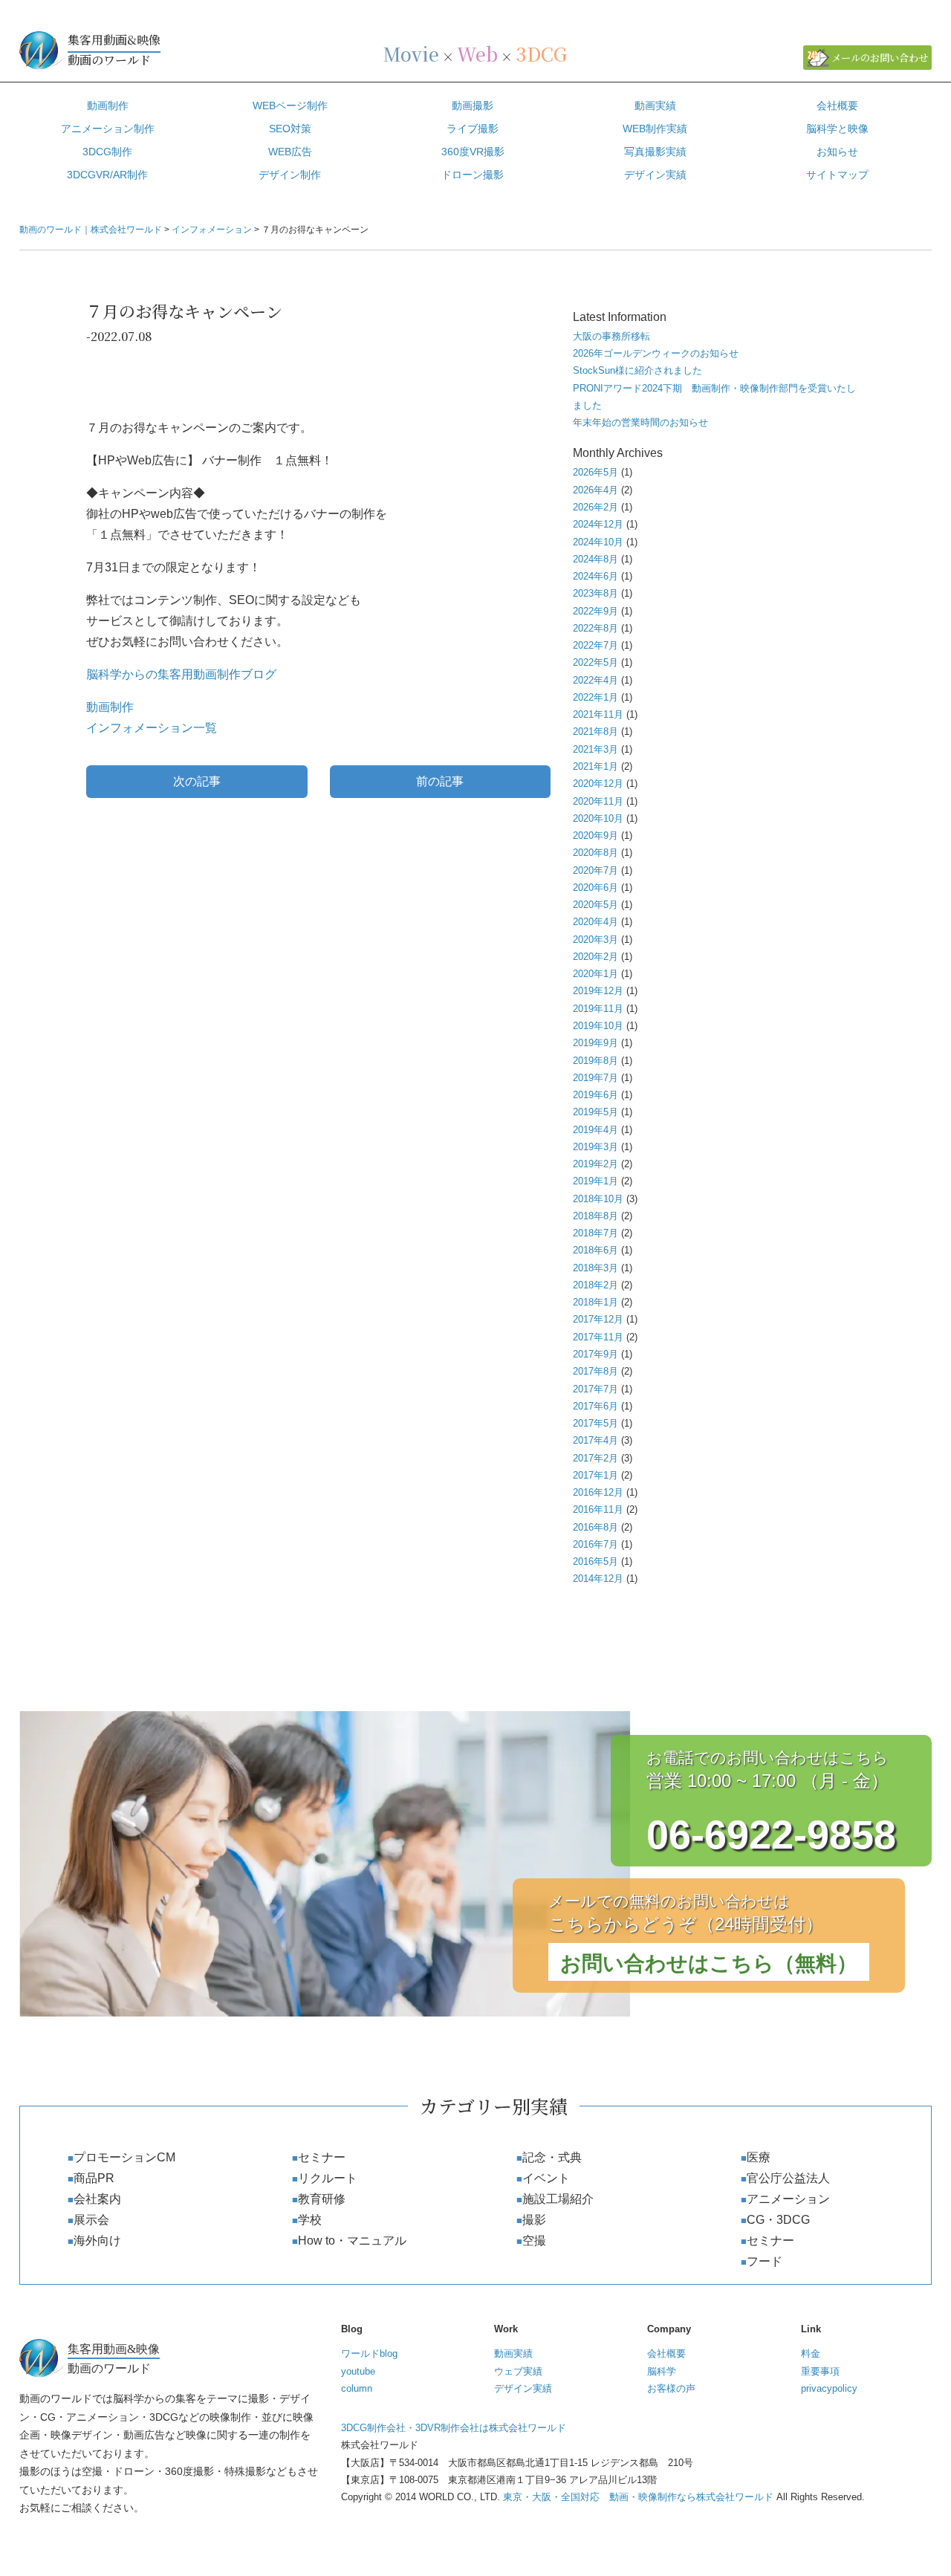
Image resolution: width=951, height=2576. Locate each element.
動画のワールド (114, 50)
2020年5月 (595, 905)
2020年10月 (598, 818)
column (357, 2388)
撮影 (534, 2220)
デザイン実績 (523, 2388)
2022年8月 (595, 628)
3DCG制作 (107, 152)
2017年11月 (598, 1337)
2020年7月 (595, 870)
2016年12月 (598, 1492)
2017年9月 (595, 1354)
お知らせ (837, 152)
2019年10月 (598, 1026)
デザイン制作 (290, 175)
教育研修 (322, 2199)
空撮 (534, 2241)
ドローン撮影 (473, 175)
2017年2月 (595, 1458)
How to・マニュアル (352, 2241)
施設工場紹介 (558, 2199)
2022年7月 (595, 645)
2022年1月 (595, 697)
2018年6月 (595, 1250)
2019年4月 (595, 1130)
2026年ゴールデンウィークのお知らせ (656, 353)
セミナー (322, 2157)
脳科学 (662, 2371)
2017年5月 (595, 1423)
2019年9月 (595, 1043)
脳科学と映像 (837, 129)
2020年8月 (595, 853)
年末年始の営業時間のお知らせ (640, 422)
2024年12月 (598, 524)
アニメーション (788, 2199)
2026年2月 (595, 507)
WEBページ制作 (290, 106)
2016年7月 (595, 1544)
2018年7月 (595, 1233)
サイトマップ (837, 175)
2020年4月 (595, 922)
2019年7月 (595, 1078)
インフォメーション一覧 (152, 728)
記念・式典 (552, 2157)
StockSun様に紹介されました (637, 370)
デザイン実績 (655, 175)
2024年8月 (595, 559)
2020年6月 (595, 888)
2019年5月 (595, 1112)
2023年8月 (595, 593)
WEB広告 (290, 152)
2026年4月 (595, 490)
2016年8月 (595, 1527)
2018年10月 (598, 1199)
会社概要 (837, 106)
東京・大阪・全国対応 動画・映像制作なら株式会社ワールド (638, 2497)
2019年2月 (595, 1164)
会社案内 (97, 2199)
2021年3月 (595, 749)
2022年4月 (595, 680)
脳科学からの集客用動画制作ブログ (181, 674)
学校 (310, 2220)
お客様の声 (671, 2388)
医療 (759, 2157)
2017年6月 (595, 1406)
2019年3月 (595, 1147)
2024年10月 (598, 542)
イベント (546, 2178)
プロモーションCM (124, 2157)
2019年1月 (595, 1181)
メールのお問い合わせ (880, 58)
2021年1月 (595, 766)
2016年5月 (595, 1561)
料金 (811, 2353)
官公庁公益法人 (788, 2178)
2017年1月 (595, 1475)
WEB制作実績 (655, 129)
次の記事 (197, 781)
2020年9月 (595, 836)
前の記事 (440, 781)
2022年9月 (595, 611)
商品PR (94, 2178)
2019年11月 (598, 1009)
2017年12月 (598, 1319)
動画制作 (108, 106)
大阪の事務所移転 (611, 336)
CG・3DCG (778, 2220)
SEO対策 (290, 129)
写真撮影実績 (655, 152)
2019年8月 (595, 1061)
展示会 (91, 2220)
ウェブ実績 (518, 2371)
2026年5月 (595, 472)
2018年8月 (595, 1216)
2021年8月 (595, 731)
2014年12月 (598, 1579)
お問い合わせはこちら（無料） (709, 1963)
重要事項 (820, 2371)
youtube (358, 2371)
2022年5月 (595, 662)
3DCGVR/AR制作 (107, 175)
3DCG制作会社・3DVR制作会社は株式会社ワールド (454, 2428)
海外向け (97, 2241)
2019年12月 (598, 991)
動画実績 (655, 106)
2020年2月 (595, 957)
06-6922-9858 (771, 1834)
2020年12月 (598, 783)
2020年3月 (595, 940)
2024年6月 (595, 576)
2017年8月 (595, 1371)
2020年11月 (598, 801)
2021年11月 (598, 714)
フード (765, 2261)
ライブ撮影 (473, 129)
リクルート (328, 2178)
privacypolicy (829, 2388)
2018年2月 (595, 1285)
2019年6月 (595, 1095)
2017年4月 (595, 1440)
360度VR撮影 (473, 152)
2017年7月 (595, 1389)
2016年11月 (598, 1509)
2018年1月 (595, 1302)
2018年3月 (595, 1268)
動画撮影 (473, 106)
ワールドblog (369, 2353)
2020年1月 (595, 974)
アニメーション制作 (108, 129)
